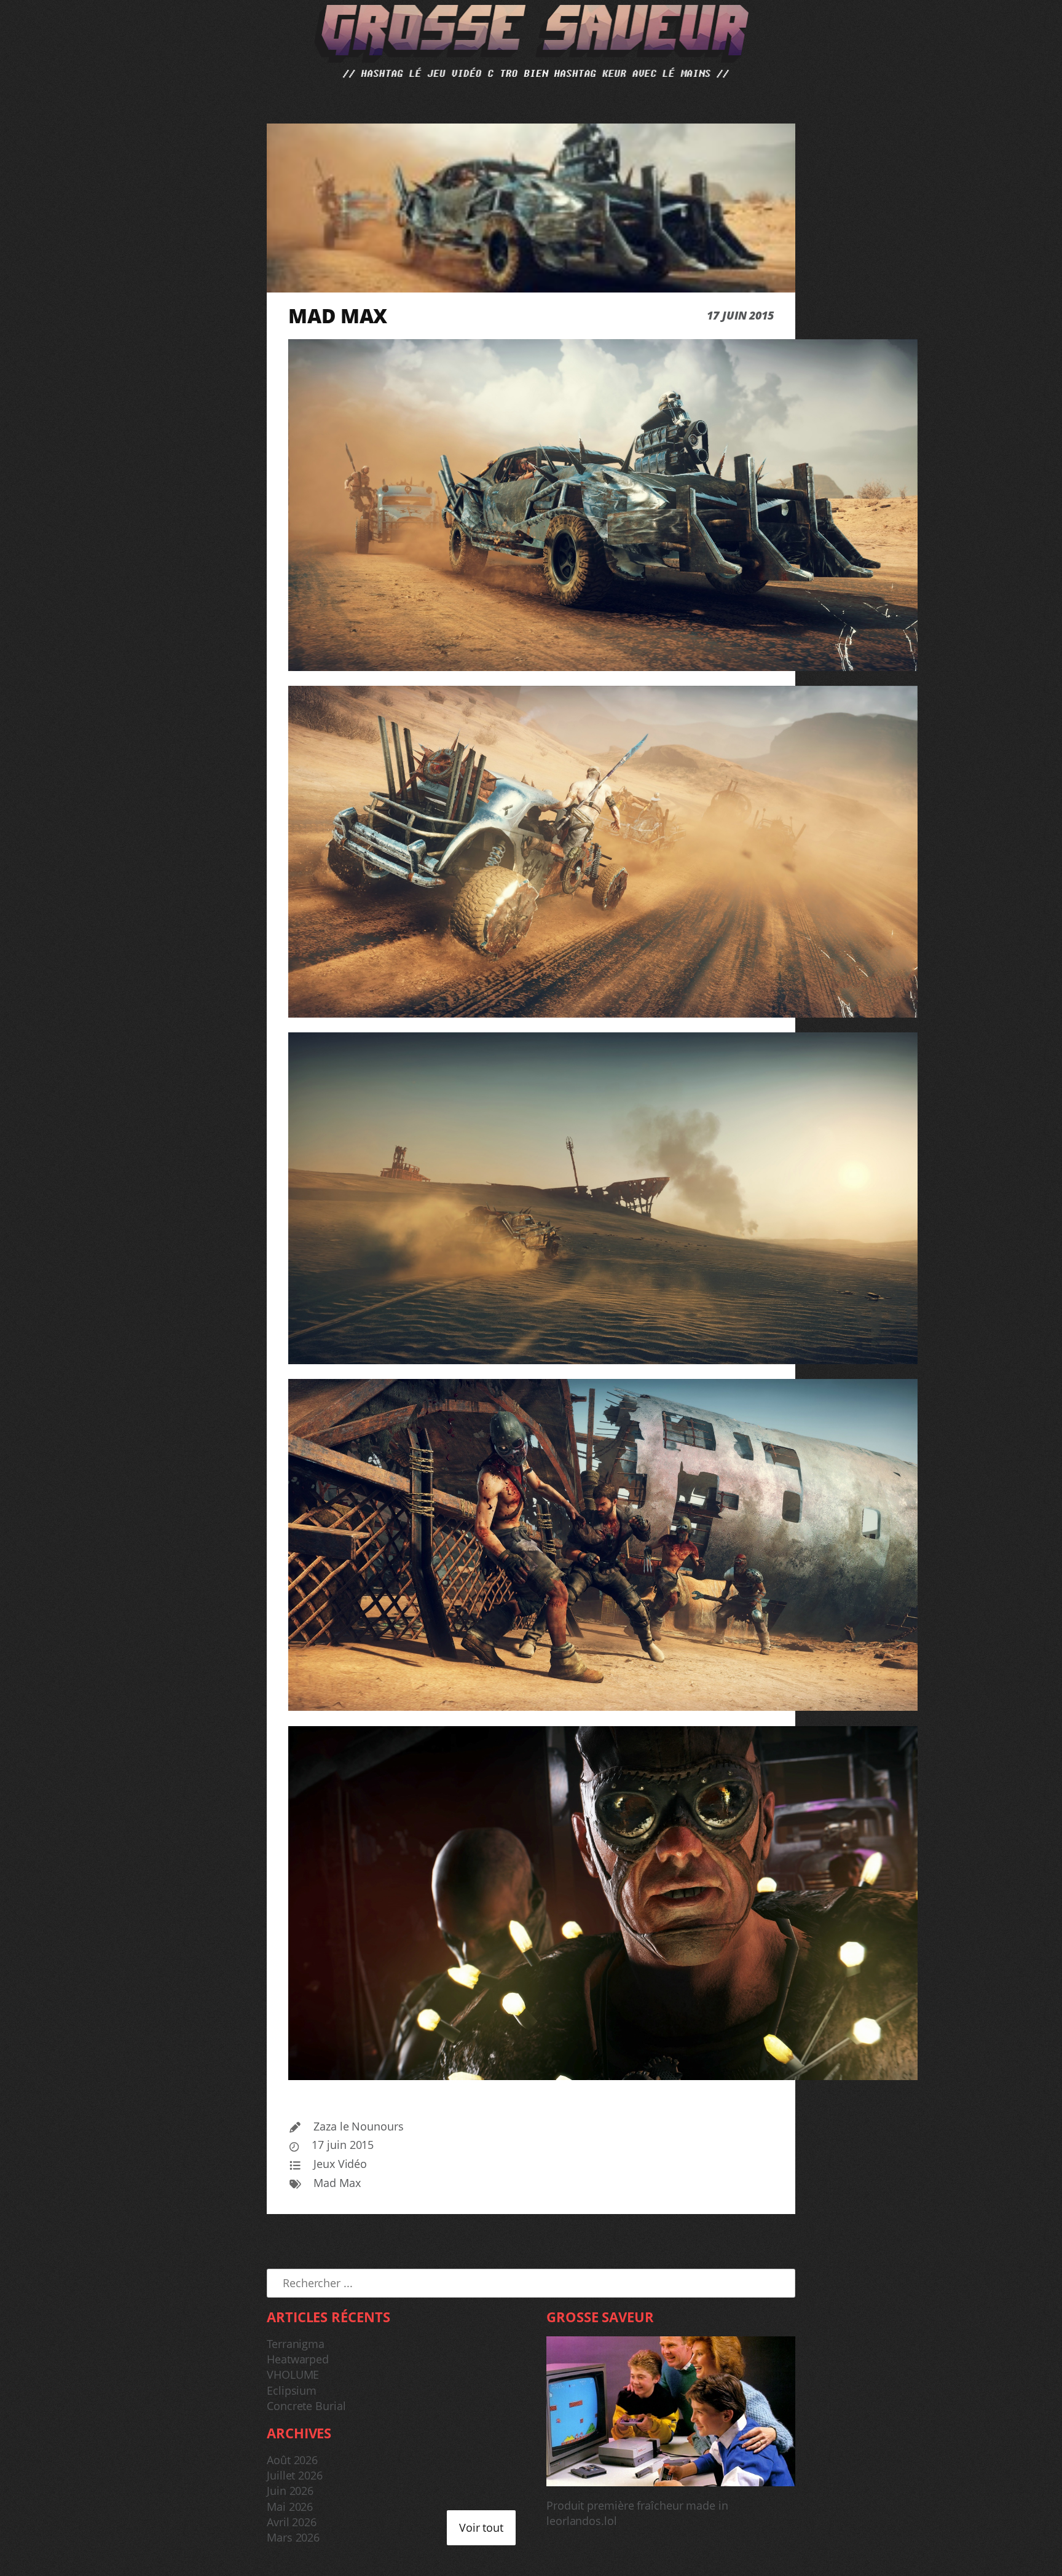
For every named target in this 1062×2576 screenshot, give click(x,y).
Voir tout (481, 2527)
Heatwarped (298, 2359)
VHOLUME (293, 2374)
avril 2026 (292, 2522)
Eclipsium (292, 2390)
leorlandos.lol (582, 2521)
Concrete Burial (306, 2406)
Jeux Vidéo (340, 2164)
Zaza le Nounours (358, 2126)
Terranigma (296, 2344)
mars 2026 (293, 2537)
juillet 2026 (295, 2475)
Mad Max (337, 2183)
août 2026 (292, 2460)
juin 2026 (290, 2491)
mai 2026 (290, 2507)
